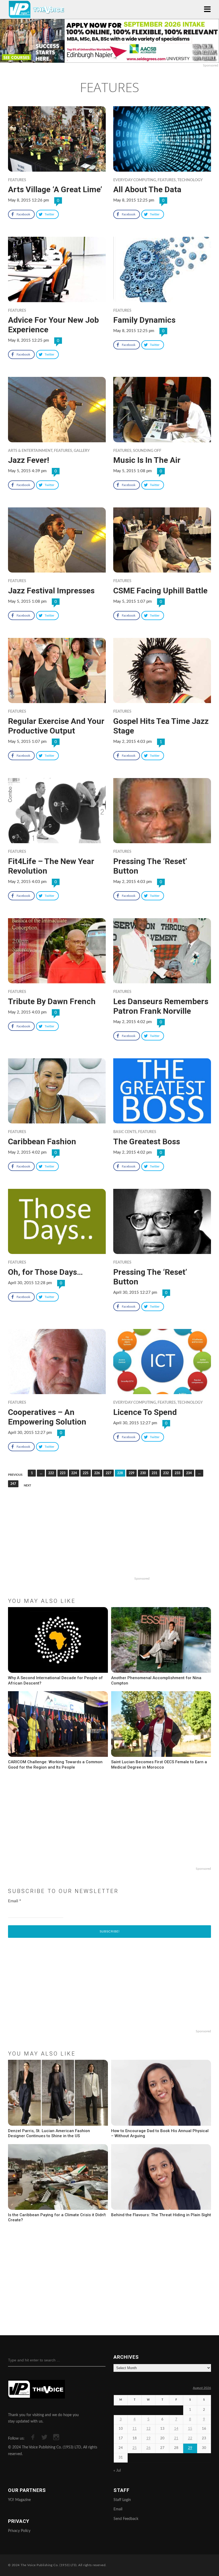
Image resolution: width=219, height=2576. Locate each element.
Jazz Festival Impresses (51, 591)
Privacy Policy (19, 2531)
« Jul (117, 2471)
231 (155, 1473)
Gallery (82, 451)
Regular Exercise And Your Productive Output (56, 726)
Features (17, 180)
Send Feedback (126, 2519)
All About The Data (147, 189)
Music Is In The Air (147, 460)
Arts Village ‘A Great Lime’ (55, 189)
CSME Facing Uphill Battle (160, 591)
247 (13, 1484)
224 (74, 1473)
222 (51, 1473)
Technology (190, 180)
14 (176, 2429)
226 (97, 1473)
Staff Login (122, 2500)
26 (148, 2448)
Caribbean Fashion (42, 1141)
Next (28, 1486)
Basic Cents (125, 1132)
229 (132, 1473)
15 (190, 2429)
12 (148, 2429)
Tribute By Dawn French (52, 1001)
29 (190, 2448)
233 (177, 1473)
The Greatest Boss (147, 1141)
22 (190, 2438)
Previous (15, 1475)
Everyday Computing (135, 180)
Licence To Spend (145, 1412)
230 (143, 1473)
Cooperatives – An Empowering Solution (47, 1417)
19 (148, 2438)
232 (166, 1473)
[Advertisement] (109, 1540)
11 (135, 2429)
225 (86, 1473)
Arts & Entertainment (30, 451)
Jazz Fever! (29, 460)
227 (109, 1473)
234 (189, 1473)
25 (135, 2448)
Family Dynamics (144, 320)
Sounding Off (147, 451)
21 (176, 2438)
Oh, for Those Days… (45, 1272)
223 (63, 1473)
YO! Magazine (19, 2500)
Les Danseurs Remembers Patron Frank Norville (161, 1006)
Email (15, 1901)
